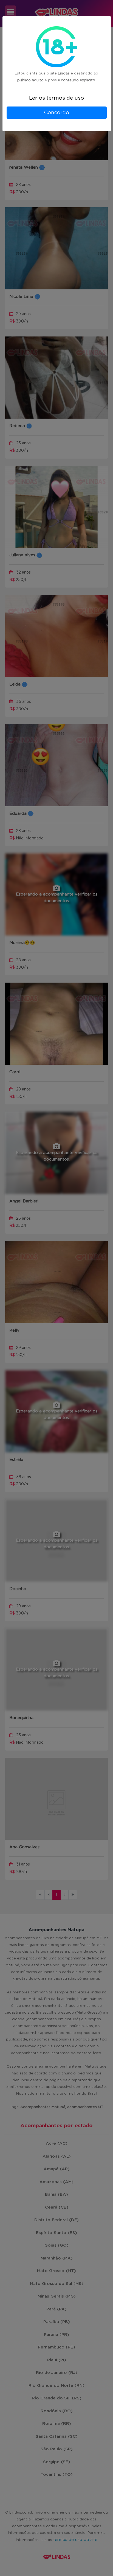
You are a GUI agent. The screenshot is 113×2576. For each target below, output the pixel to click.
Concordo (56, 113)
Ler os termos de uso (56, 98)
